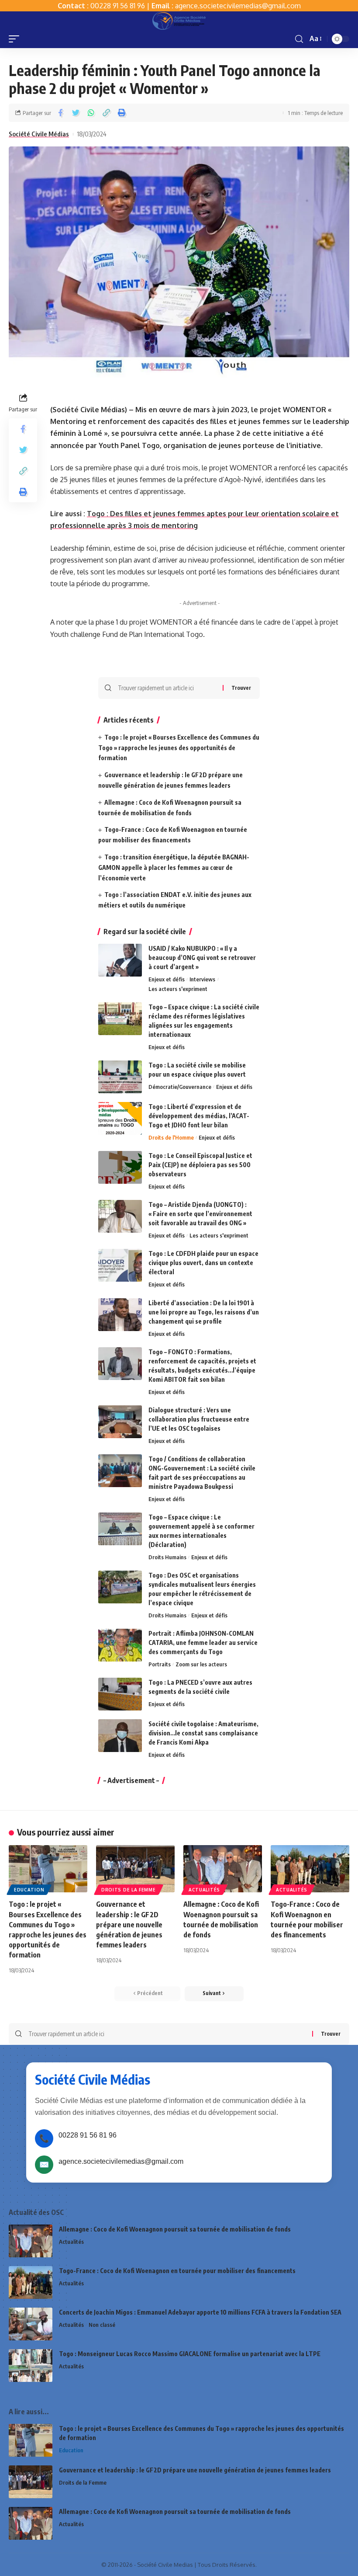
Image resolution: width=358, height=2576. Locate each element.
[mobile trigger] (16, 39)
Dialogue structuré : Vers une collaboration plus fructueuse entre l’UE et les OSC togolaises (199, 1419)
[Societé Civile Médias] (179, 21)
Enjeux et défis (167, 979)
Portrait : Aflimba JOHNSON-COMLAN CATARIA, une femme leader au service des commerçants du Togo (203, 1643)
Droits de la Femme (129, 1890)
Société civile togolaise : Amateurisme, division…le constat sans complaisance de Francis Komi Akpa (203, 1733)
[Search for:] (167, 688)
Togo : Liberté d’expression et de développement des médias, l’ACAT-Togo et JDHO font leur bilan (199, 1116)
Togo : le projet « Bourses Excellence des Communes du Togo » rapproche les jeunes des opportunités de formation (179, 748)
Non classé (102, 2325)
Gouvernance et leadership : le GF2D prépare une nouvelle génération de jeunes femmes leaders (129, 1924)
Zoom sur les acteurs (201, 1664)
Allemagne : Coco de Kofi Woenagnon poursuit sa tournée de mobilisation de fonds (175, 2229)
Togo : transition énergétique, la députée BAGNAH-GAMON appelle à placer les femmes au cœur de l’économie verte (174, 867)
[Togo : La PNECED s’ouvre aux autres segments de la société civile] (120, 1694)
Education (29, 1890)
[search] (299, 39)
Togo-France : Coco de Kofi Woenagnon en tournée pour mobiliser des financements (177, 2271)
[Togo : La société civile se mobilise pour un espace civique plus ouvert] (120, 1077)
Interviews (202, 979)
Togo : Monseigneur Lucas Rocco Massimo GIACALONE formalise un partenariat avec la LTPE (190, 2354)
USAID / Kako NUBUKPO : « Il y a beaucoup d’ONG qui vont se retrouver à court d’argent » (202, 958)
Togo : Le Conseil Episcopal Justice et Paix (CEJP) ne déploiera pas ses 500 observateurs (200, 1165)
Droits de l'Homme (171, 1137)
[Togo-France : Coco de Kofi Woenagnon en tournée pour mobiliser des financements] (310, 1869)
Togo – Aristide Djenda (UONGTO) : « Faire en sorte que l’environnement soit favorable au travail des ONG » (200, 1214)
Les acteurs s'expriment (178, 989)
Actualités (204, 1890)
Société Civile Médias (39, 134)
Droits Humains (167, 1557)
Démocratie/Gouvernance (180, 1087)
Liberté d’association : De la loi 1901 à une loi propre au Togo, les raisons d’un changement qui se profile (204, 1312)
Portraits (160, 1664)
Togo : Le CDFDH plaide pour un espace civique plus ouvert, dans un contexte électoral (203, 1263)
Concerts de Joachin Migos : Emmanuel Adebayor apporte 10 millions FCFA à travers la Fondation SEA (200, 2312)
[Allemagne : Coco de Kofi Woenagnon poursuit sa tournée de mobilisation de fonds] (223, 1869)
